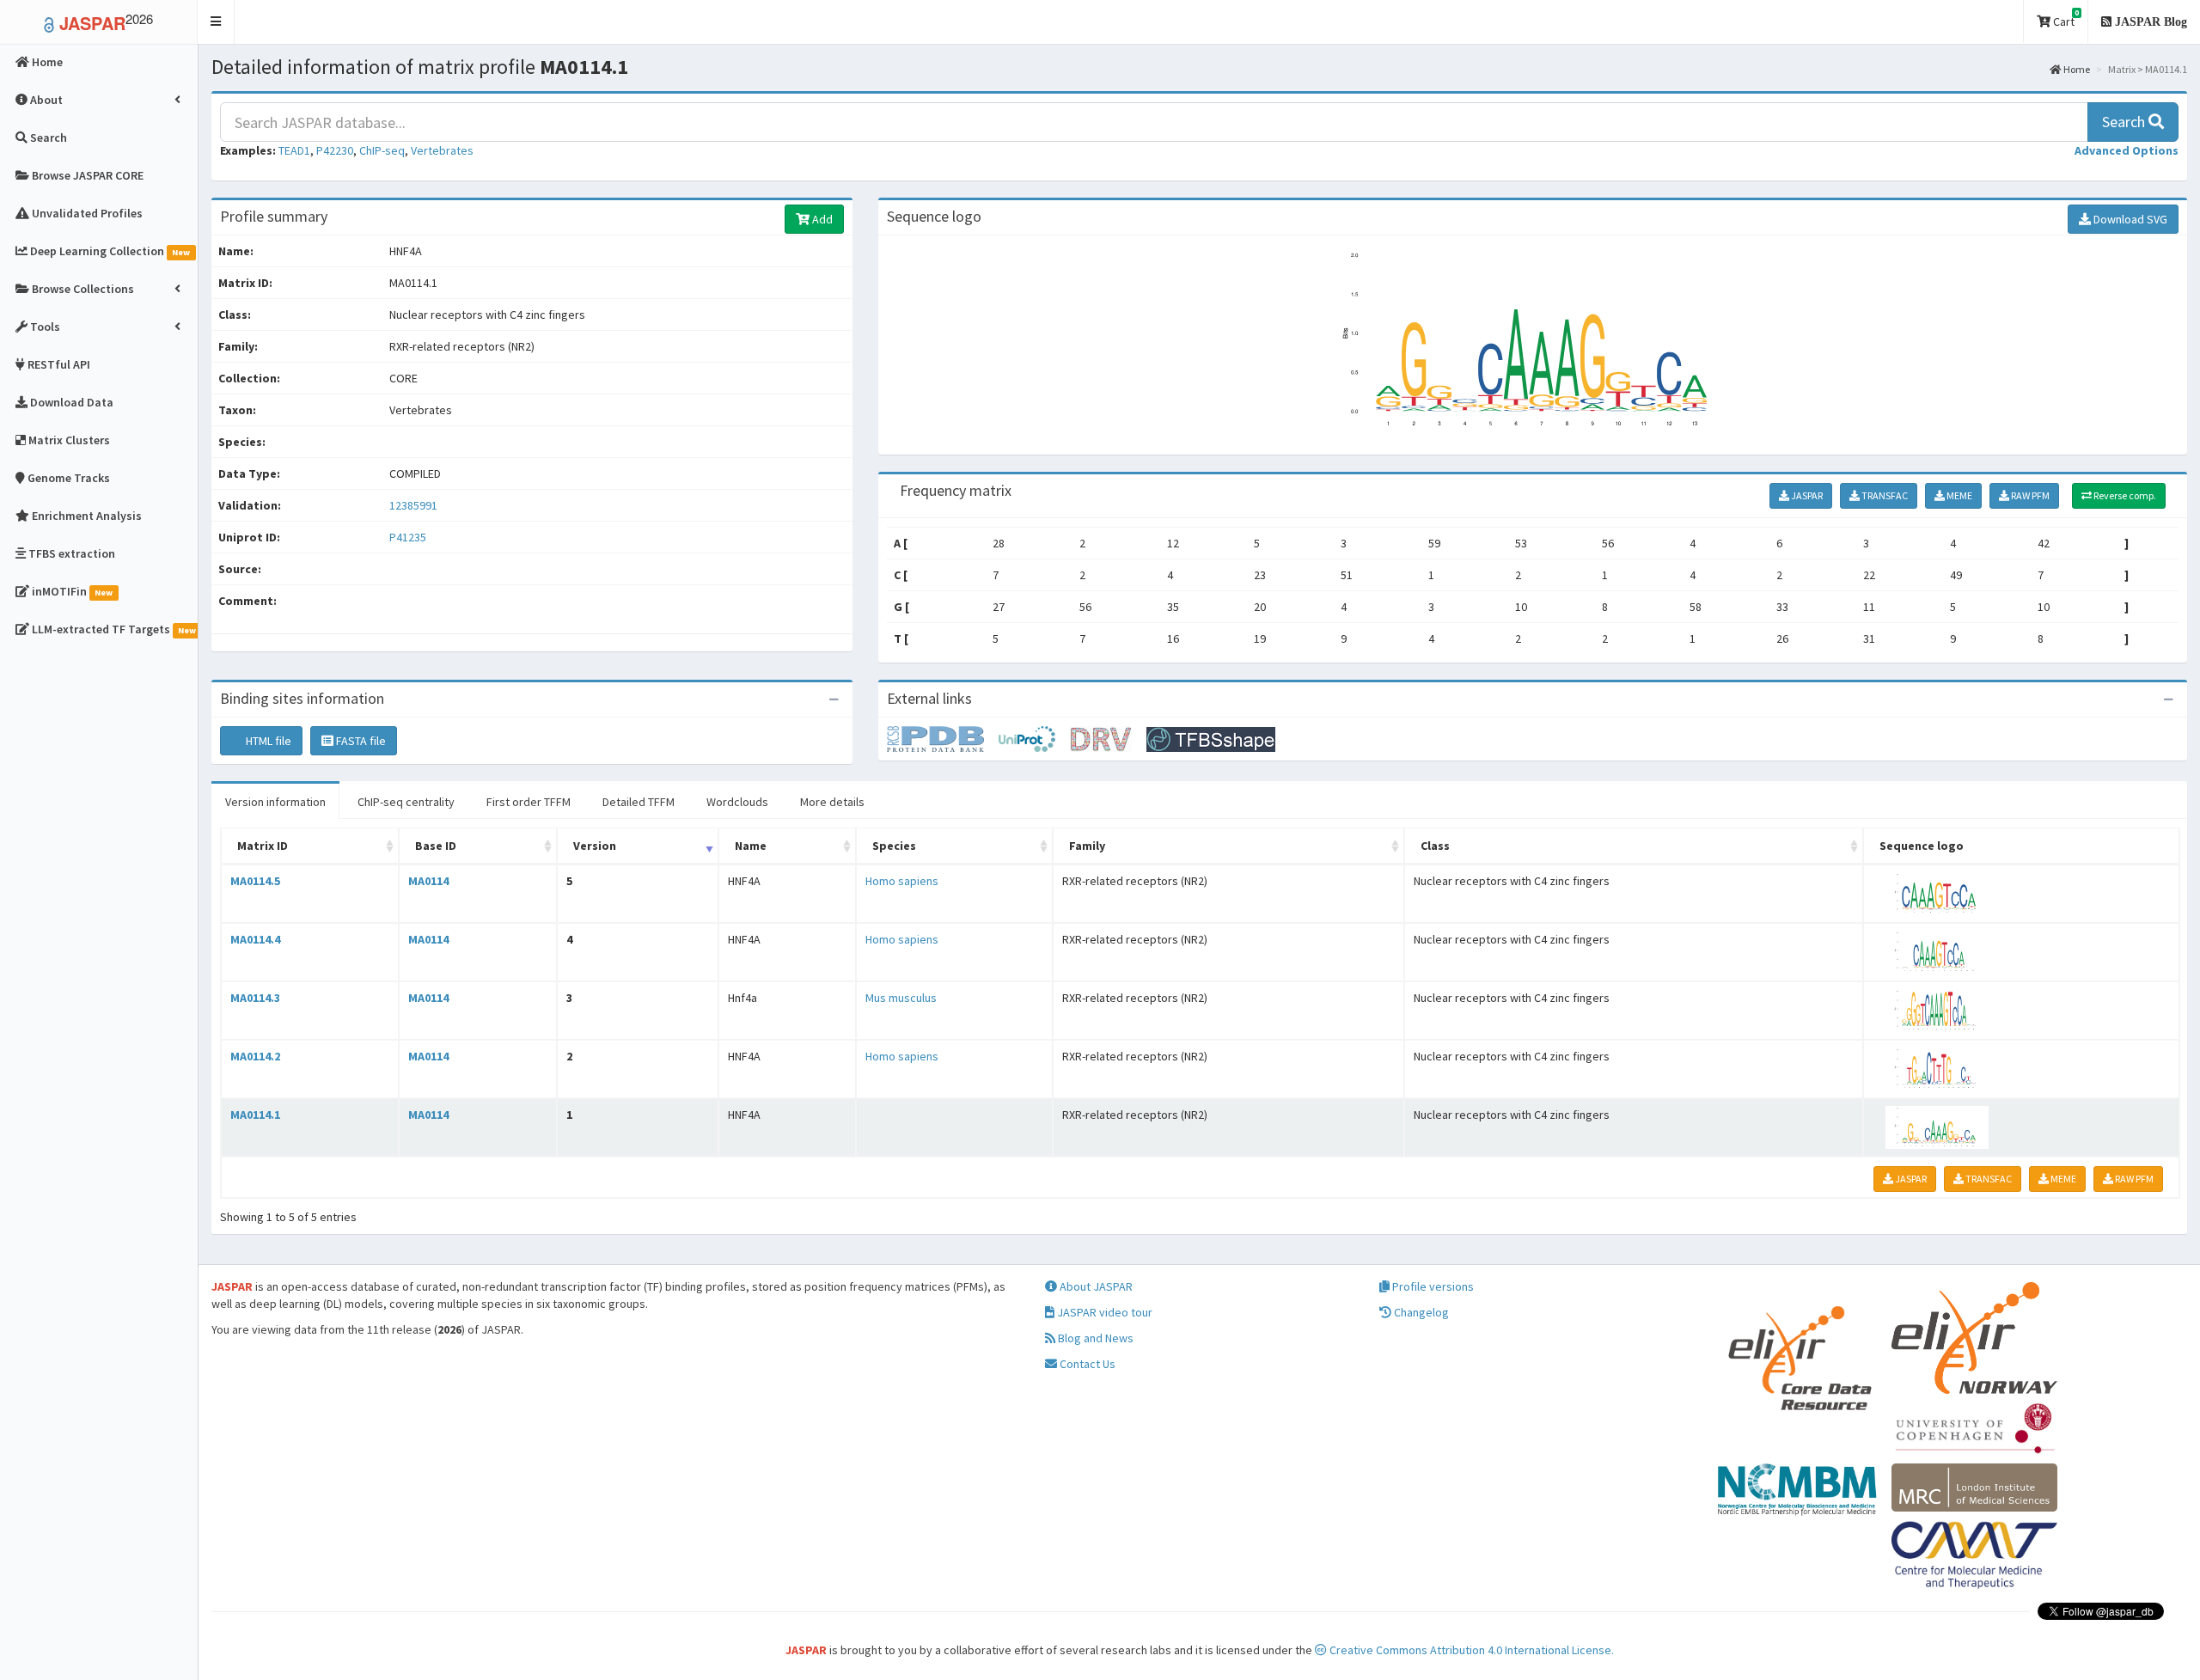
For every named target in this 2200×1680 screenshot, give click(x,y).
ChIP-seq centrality (406, 802)
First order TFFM (529, 802)
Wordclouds (737, 802)
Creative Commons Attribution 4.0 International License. (1470, 1650)
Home (2076, 69)
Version (595, 846)
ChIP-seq (382, 150)
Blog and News (1094, 1338)
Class (1435, 846)
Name (751, 846)
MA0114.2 (255, 1056)
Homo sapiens (902, 881)
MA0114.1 (255, 1115)
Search (2125, 122)
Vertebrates (442, 150)
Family (1087, 846)
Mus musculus (901, 998)
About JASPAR (1095, 1286)
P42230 (335, 150)
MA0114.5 (255, 881)
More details (832, 802)
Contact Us (1086, 1364)
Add (821, 219)
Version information (275, 802)
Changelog (1420, 1312)
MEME (1959, 495)
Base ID (436, 846)
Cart (2065, 18)
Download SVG (2129, 219)
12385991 (413, 505)
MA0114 (428, 881)
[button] (216, 22)
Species (894, 846)
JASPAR (1806, 495)
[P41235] (943, 738)
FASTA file (360, 741)
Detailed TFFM (639, 802)
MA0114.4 (255, 939)
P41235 (409, 537)
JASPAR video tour (1103, 1312)
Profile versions (1432, 1286)
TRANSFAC (1884, 495)
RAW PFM (2029, 495)
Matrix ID (263, 846)
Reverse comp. (2124, 495)
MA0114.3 (255, 998)
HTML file (267, 741)
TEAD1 (294, 150)
